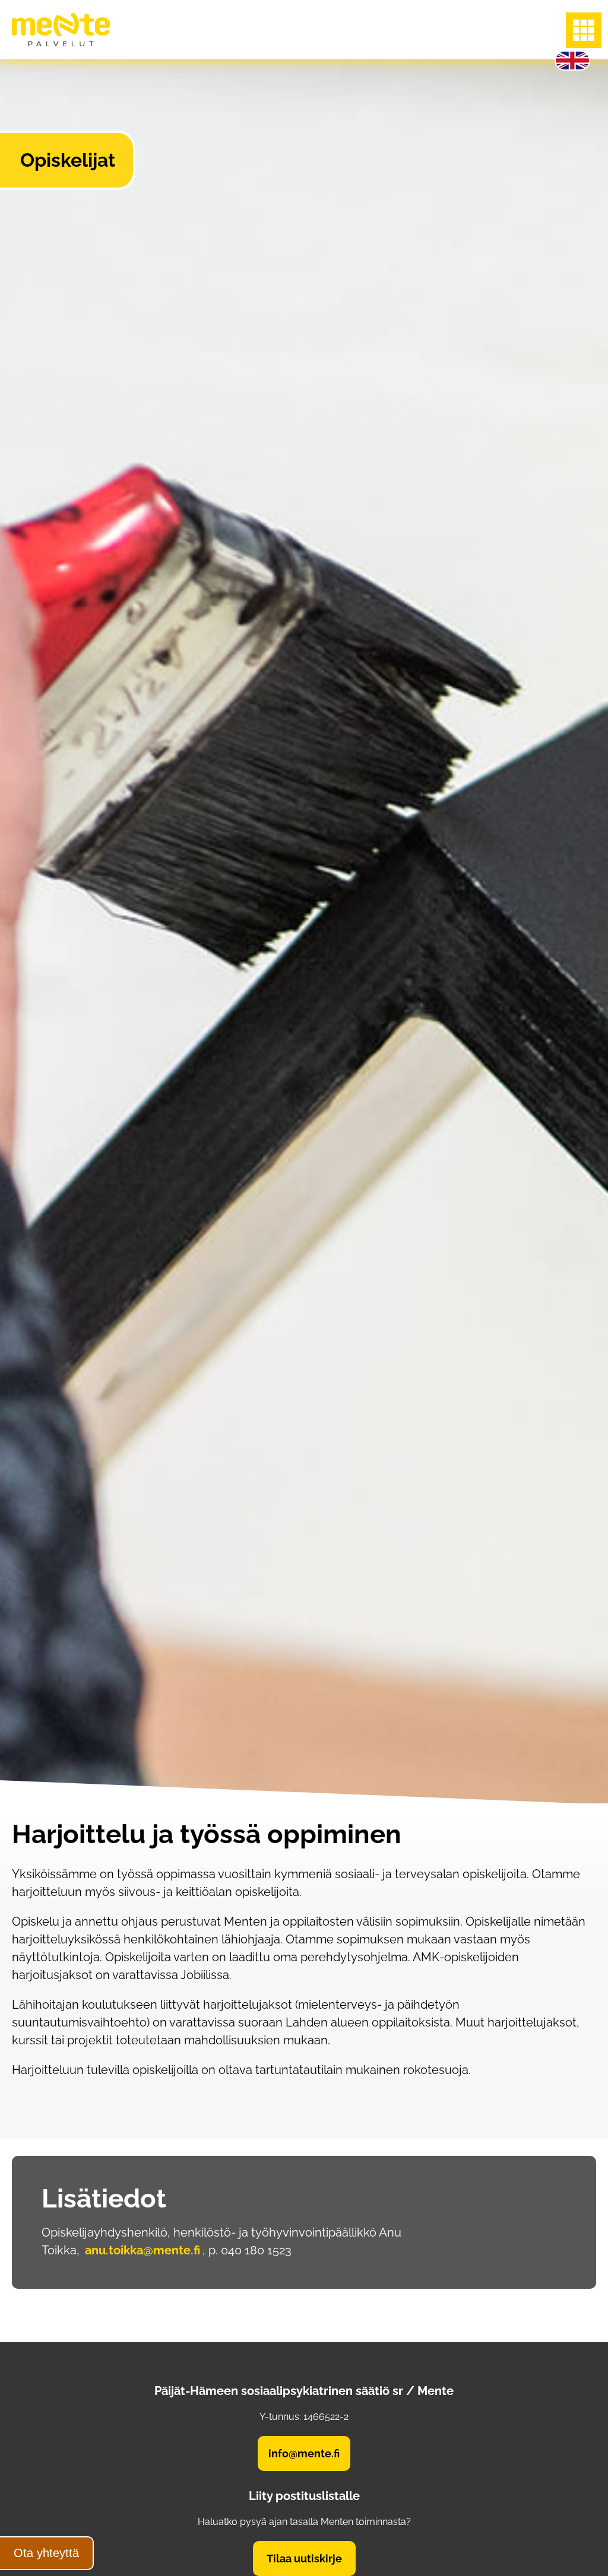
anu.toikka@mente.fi (142, 2250)
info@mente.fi (304, 2453)
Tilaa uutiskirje (304, 2558)
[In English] (572, 61)
